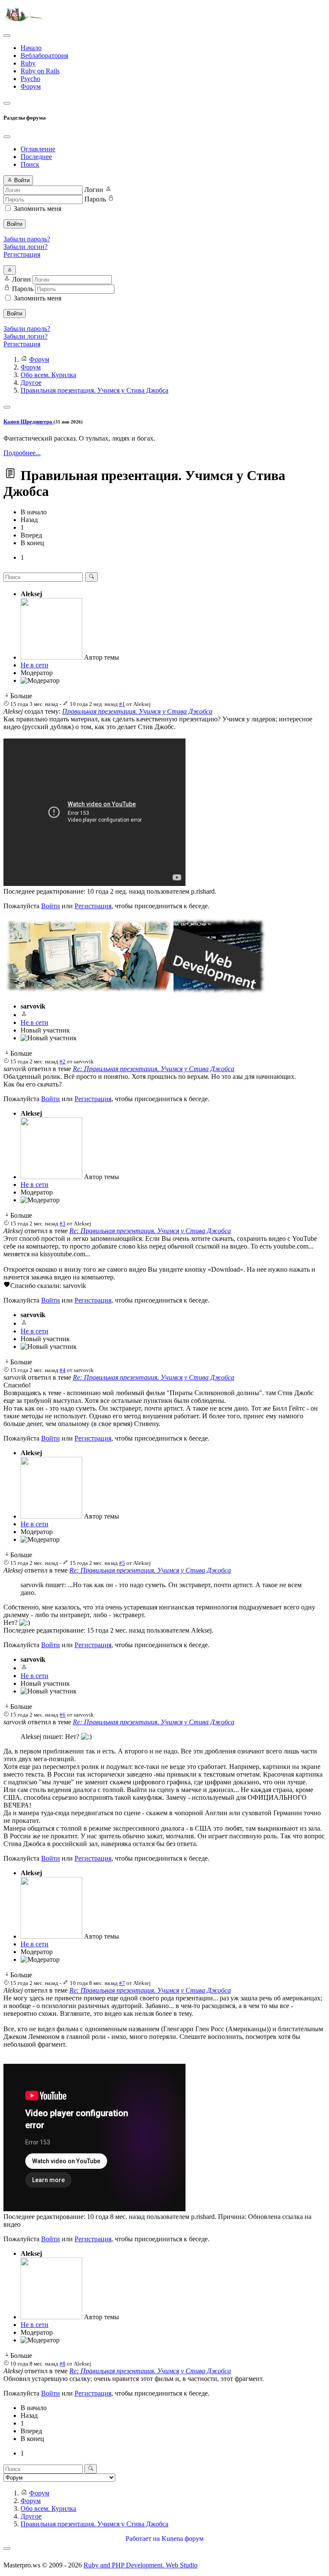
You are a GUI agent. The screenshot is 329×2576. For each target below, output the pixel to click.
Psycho (30, 79)
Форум (31, 86)
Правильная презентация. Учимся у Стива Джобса (137, 711)
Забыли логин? (25, 247)
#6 (63, 1715)
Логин (94, 190)
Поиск (30, 164)
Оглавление (38, 149)
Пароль (95, 199)
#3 (63, 1223)
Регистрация (22, 254)
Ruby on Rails (40, 71)
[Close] (7, 137)
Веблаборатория (44, 56)
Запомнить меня (37, 209)
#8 (63, 2364)
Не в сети (34, 665)
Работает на (143, 2538)
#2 (63, 1061)
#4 (63, 1370)
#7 (122, 1983)
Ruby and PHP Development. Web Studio (141, 2565)
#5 (122, 1563)
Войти (15, 224)
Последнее (36, 157)
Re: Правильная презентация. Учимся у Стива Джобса (154, 1069)
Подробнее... (22, 453)
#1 (122, 704)
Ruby (28, 63)
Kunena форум (182, 2538)
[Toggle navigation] (7, 36)
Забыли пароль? (27, 239)
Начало (31, 48)
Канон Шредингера (28, 422)
